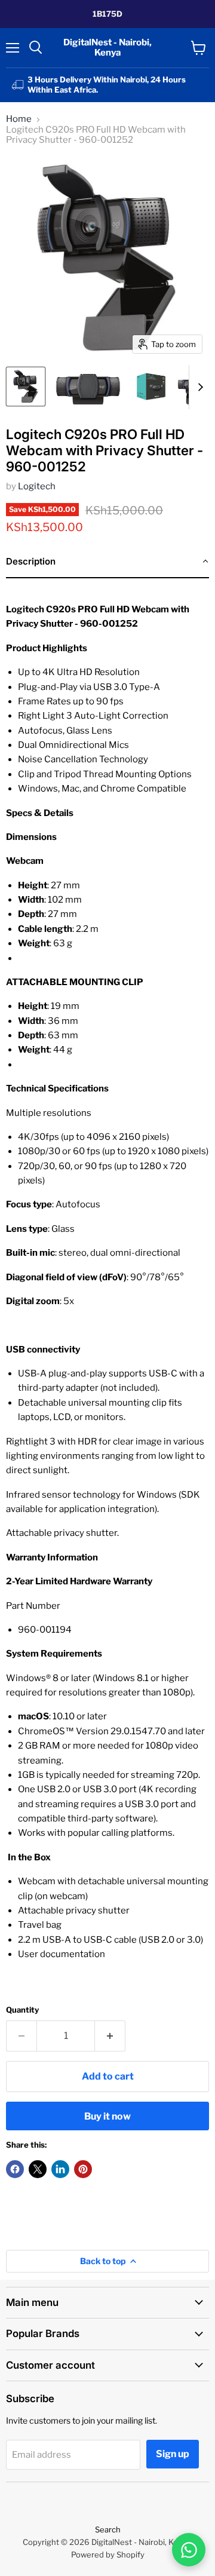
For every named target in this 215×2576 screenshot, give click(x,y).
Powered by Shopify (108, 2554)
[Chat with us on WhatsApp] (189, 2550)
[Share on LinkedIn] (60, 2169)
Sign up (173, 2454)
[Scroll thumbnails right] (198, 387)
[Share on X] (38, 2169)
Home (19, 119)
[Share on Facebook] (15, 2169)
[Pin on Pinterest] (83, 2169)
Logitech (37, 486)
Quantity (22, 2010)
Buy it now (107, 2116)
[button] (107, 562)
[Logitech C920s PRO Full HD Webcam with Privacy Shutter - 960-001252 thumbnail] (26, 387)
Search (108, 2529)
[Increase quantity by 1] (110, 2036)
